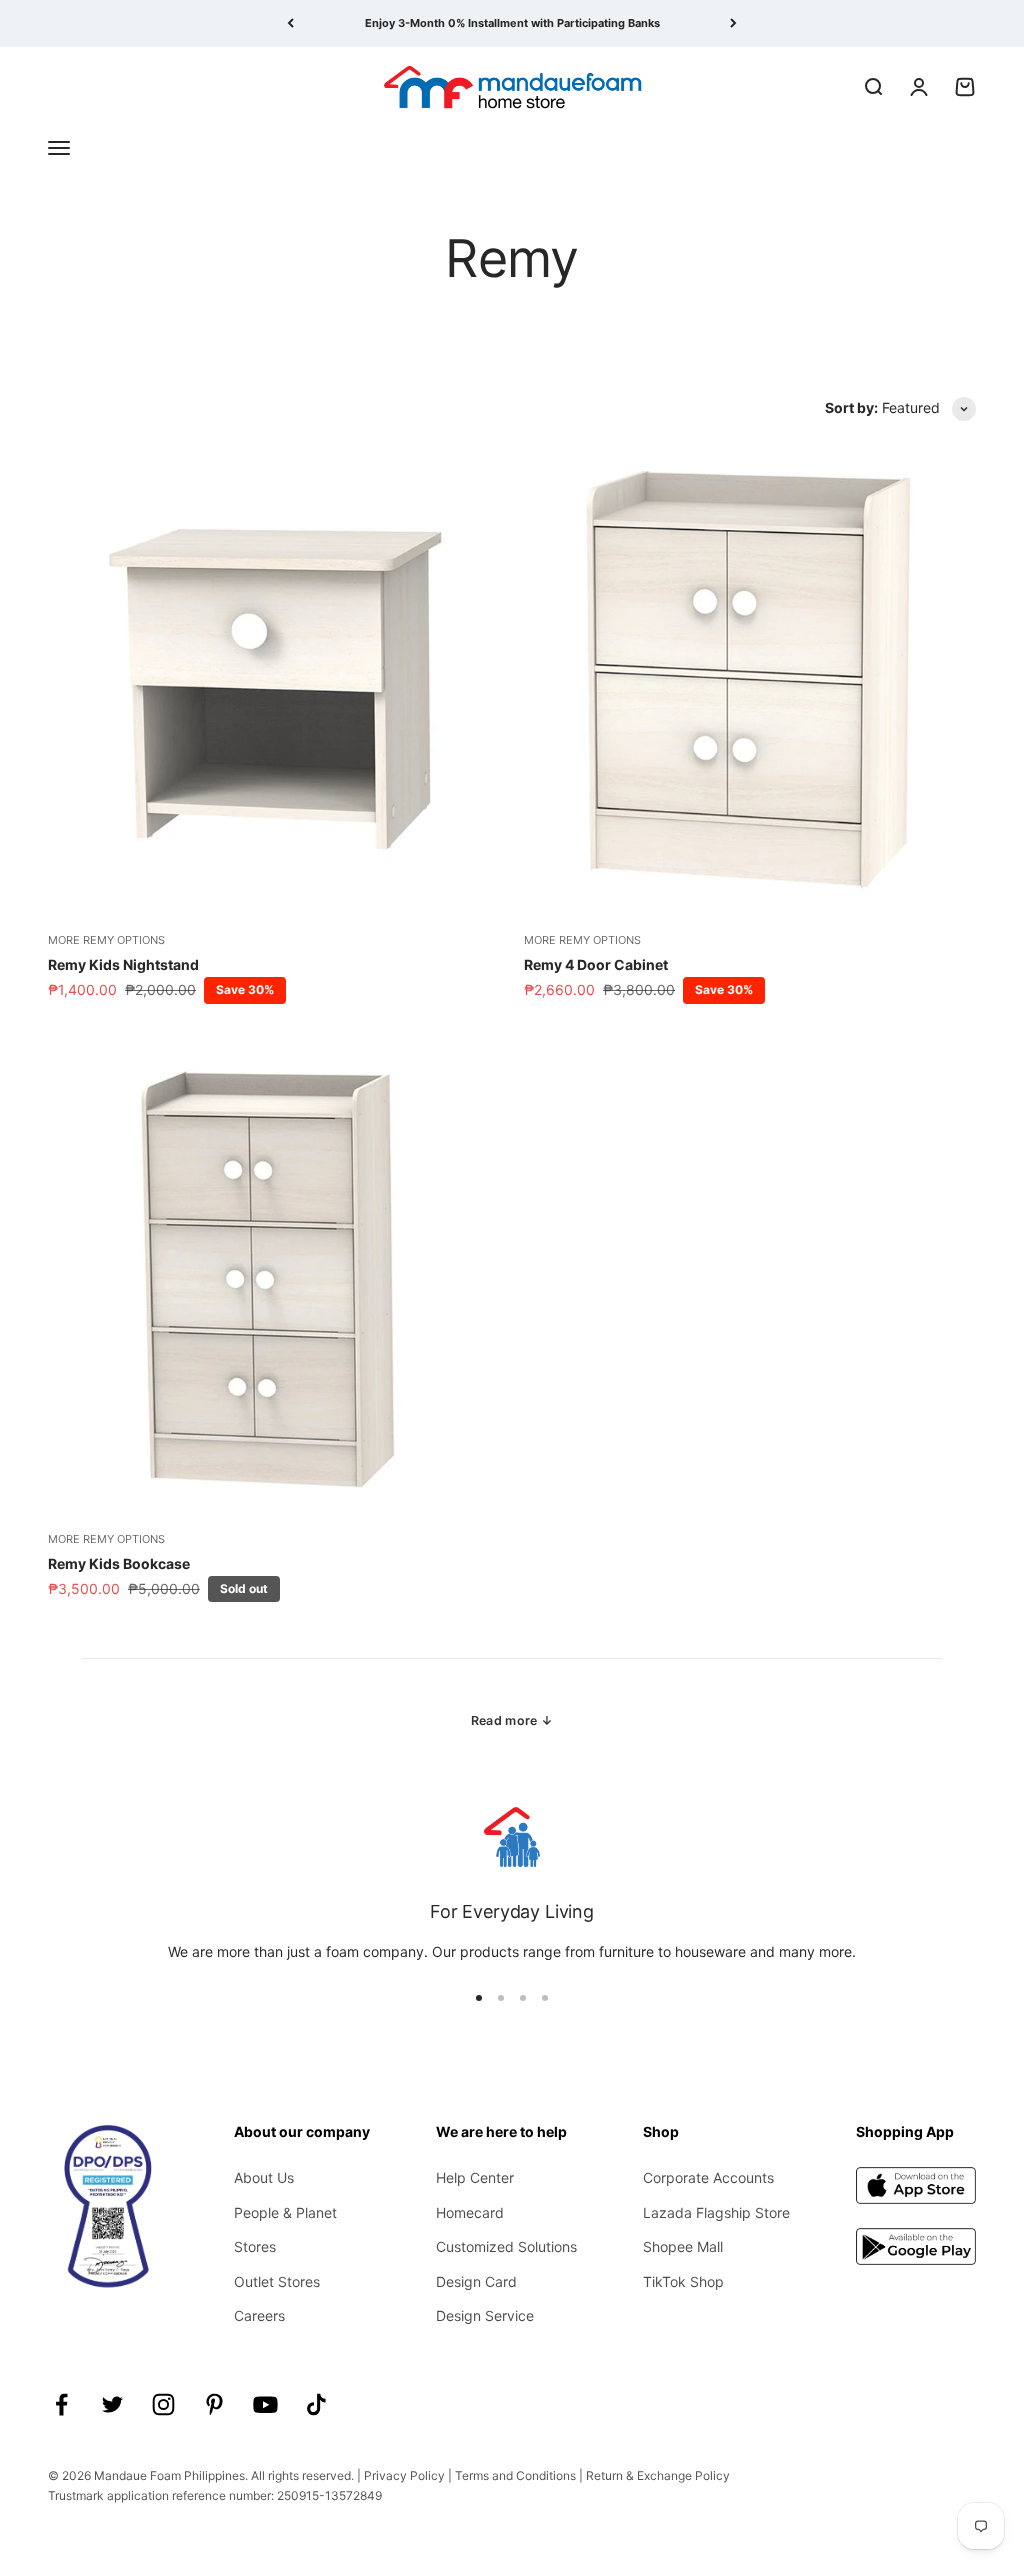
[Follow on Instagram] (163, 2404)
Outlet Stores (277, 2281)
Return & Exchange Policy (658, 2475)
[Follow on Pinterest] (214, 2404)
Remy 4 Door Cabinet (596, 964)
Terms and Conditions (515, 2475)
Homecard (470, 2212)
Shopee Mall (683, 2246)
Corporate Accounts (708, 2177)
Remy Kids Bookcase (119, 1563)
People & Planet (285, 2212)
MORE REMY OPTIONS (106, 940)
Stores (255, 2246)
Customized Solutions (506, 2246)
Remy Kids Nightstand (123, 964)
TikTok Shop (683, 2281)
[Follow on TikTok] (316, 2404)
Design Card (476, 2281)
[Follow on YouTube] (265, 2404)
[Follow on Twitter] (112, 2404)
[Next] (733, 23)
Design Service (485, 2315)
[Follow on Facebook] (61, 2404)
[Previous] (290, 23)
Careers (259, 2315)
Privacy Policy (404, 2475)
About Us (264, 2177)
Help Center (475, 2177)
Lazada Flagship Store (716, 2212)
